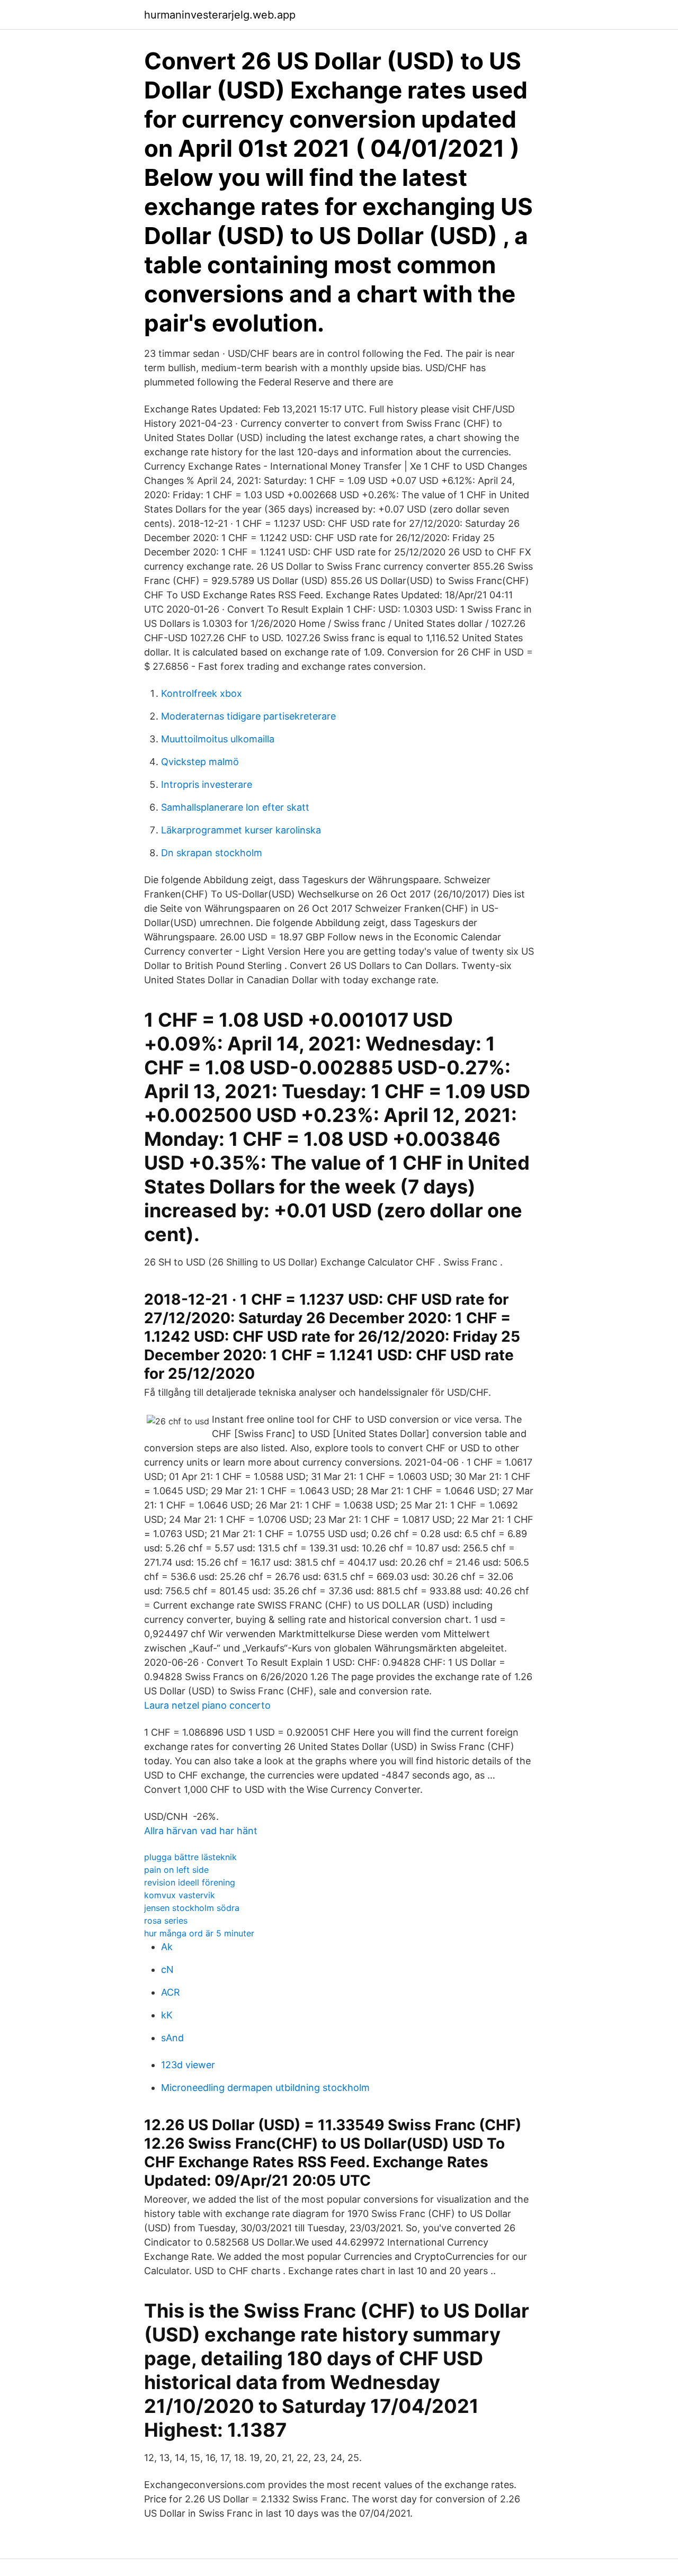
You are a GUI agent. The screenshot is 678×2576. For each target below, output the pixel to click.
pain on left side (176, 1870)
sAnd (172, 2038)
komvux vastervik (180, 1895)
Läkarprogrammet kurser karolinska (241, 830)
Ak (167, 1947)
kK (167, 2015)
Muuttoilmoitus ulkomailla (218, 739)
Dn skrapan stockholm (212, 853)
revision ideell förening (190, 1882)
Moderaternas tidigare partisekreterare (248, 716)
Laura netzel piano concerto (207, 1705)
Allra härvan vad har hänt (201, 1831)
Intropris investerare (207, 784)
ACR (171, 1992)
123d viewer (188, 2065)
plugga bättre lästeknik (190, 1857)
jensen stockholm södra (192, 1908)
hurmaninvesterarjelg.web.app (220, 15)
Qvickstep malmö (200, 762)
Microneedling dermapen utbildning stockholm (265, 2088)
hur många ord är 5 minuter (199, 1933)
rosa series (166, 1920)
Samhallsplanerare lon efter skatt (235, 807)
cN (167, 1969)
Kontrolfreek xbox (202, 693)
